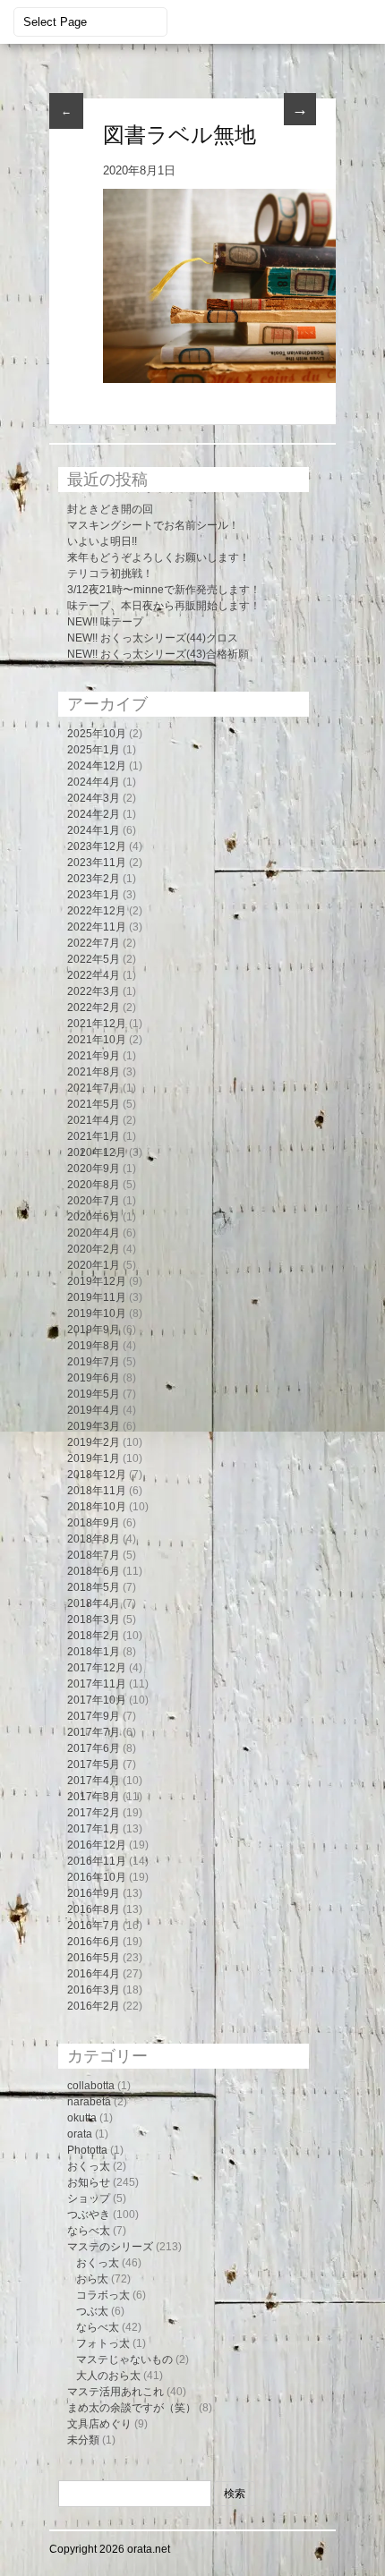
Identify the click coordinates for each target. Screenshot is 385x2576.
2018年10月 (97, 1507)
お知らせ (89, 2182)
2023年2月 (94, 879)
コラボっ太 (103, 2295)
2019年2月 (94, 1442)
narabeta (89, 2102)
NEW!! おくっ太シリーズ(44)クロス (153, 638)
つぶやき (89, 2215)
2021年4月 (94, 1120)
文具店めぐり (99, 2424)
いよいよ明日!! (102, 541)
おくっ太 (89, 2166)
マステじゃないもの (124, 2359)
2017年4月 (94, 1781)
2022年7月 (94, 943)
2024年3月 (94, 798)
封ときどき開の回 (110, 509)
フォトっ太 (103, 2343)
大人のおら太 (108, 2376)
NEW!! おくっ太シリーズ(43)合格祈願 (158, 654)
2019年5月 (94, 1394)
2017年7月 (94, 1732)
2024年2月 (94, 814)
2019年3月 (94, 1426)
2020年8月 (94, 1185)
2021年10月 (97, 1040)
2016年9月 (94, 1893)
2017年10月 (97, 1700)
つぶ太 (92, 2311)
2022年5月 (94, 959)
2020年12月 (97, 1152)
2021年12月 (97, 1024)
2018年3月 (94, 1620)
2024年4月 (94, 782)
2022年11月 (97, 927)
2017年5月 (94, 1764)
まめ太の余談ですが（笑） (132, 2408)
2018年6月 (94, 1571)
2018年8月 (94, 1539)
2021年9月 (94, 1056)
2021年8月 (94, 1072)
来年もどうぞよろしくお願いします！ (158, 557)
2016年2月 (94, 2006)
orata (80, 2134)
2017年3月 (94, 1797)
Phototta (87, 2150)
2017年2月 (94, 1813)
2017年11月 (97, 1684)
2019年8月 (94, 1346)
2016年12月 (97, 1845)
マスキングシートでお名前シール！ (153, 525)
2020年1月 (94, 1265)
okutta (82, 2118)
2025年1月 (94, 750)
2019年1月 (94, 1458)
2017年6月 (94, 1748)
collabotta (91, 2086)
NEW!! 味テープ (105, 622)
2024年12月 (97, 766)
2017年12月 (97, 1668)
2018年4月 (94, 1603)
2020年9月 (94, 1169)
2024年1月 (94, 830)
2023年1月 (94, 895)
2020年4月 (94, 1233)
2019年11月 (97, 1297)
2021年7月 (94, 1088)
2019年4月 (94, 1410)
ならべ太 (89, 2231)
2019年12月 (97, 1281)
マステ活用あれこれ (115, 2392)
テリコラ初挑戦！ (110, 574)
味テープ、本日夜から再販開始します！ (164, 606)
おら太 (92, 2279)
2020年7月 (94, 1201)
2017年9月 (94, 1716)
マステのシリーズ (110, 2247)
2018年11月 (97, 1491)
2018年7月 (94, 1555)
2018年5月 (94, 1587)
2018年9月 (94, 1523)
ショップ (89, 2198)
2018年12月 (97, 1475)
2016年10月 (97, 1877)
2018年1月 (94, 1652)
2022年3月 (94, 991)
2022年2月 (94, 1007)
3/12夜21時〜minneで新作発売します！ (164, 590)
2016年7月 (94, 1926)
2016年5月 (94, 1958)
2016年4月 (94, 1974)
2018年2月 (94, 1636)
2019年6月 (94, 1378)
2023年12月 (97, 846)
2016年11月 (97, 1861)
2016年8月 (94, 1909)
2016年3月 (94, 1990)
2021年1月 (94, 1136)
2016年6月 (94, 1942)
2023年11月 (97, 863)
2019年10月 (97, 1314)
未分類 (83, 2440)
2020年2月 (94, 1249)
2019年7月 (94, 1362)
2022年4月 (94, 975)
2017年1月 (94, 1829)
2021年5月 (94, 1104)
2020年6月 (94, 1217)
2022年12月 (97, 911)
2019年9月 (94, 1330)
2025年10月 (97, 734)
